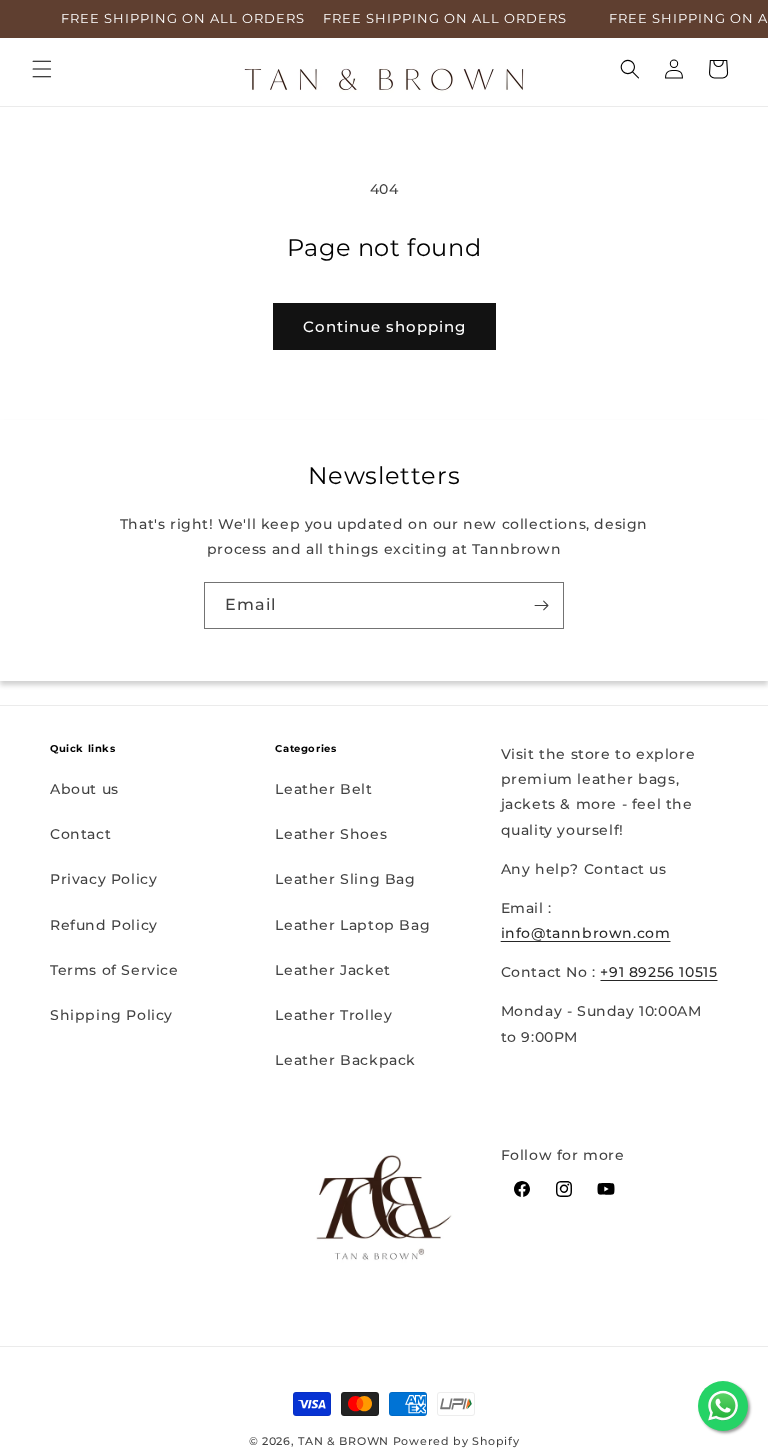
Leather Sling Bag (345, 879)
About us (84, 789)
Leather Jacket (332, 970)
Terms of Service (114, 970)
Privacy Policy (103, 879)
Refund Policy (104, 925)
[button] (42, 69)
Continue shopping (384, 326)
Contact (80, 834)
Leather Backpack (345, 1060)
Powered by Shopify (456, 1441)
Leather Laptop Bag (352, 925)
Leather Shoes (331, 834)
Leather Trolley (333, 1015)
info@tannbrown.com (586, 933)
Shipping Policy (111, 1015)
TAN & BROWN (343, 1441)
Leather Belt (323, 789)
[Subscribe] (541, 605)
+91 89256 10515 (658, 972)
